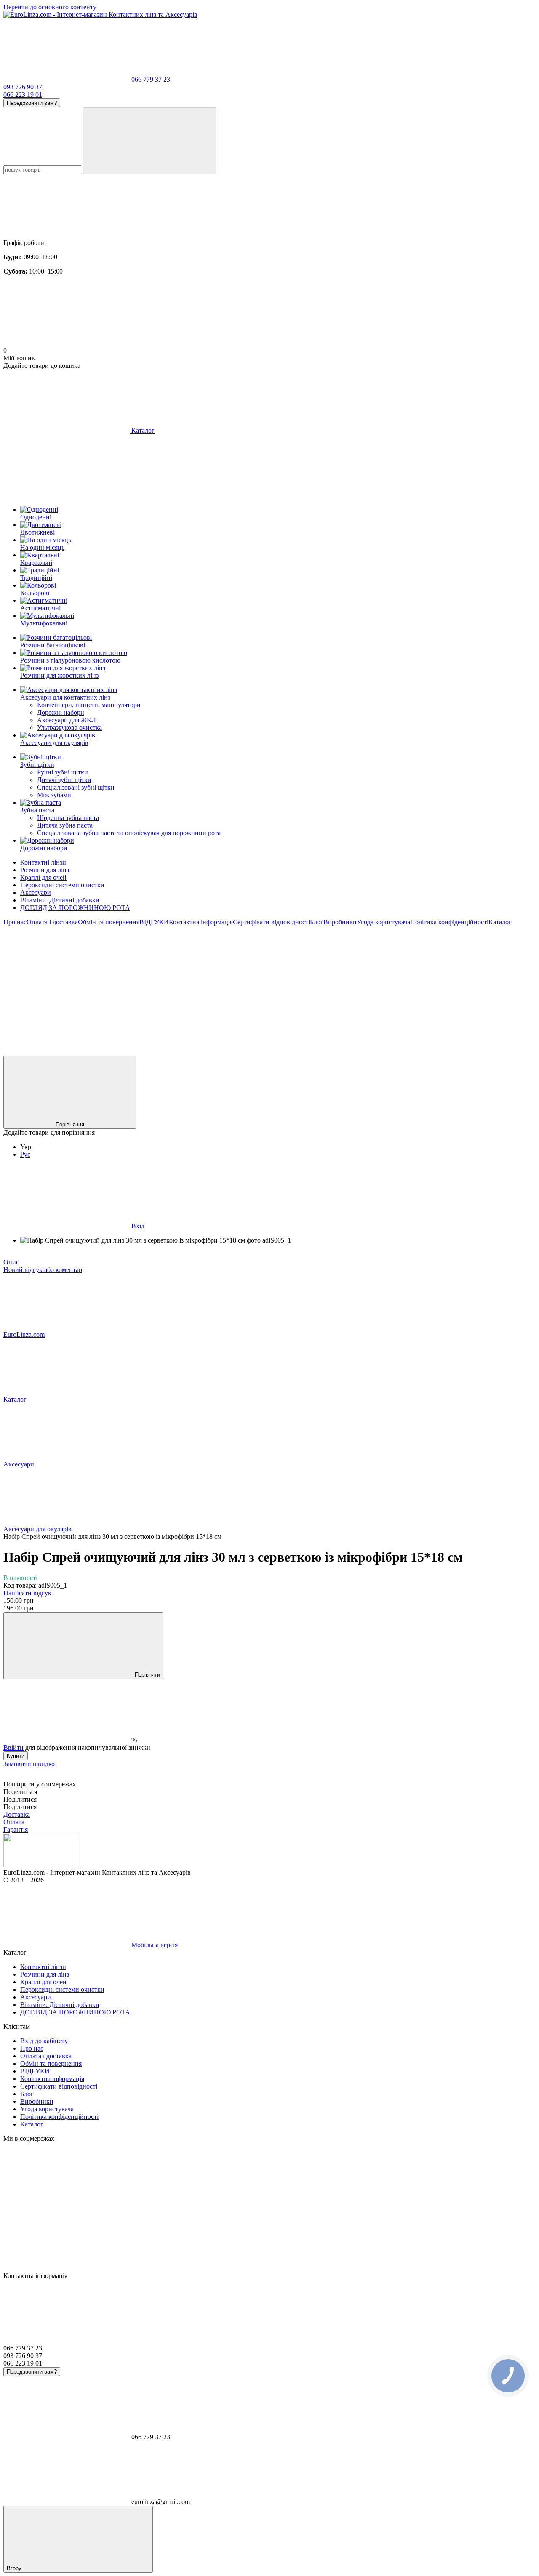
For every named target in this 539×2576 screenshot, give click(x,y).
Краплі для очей (43, 877)
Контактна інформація (201, 922)
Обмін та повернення (109, 922)
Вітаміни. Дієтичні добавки (60, 900)
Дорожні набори (61, 712)
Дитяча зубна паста (65, 825)
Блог (317, 922)
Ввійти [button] (13, 1747)
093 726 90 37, (24, 87)
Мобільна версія (154, 1945)
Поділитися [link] (20, 1799)
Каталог (500, 922)
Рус (25, 1154)
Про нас (15, 922)
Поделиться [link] (20, 1792)
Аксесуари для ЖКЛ (67, 720)
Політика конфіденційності (449, 922)
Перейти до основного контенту (50, 7)
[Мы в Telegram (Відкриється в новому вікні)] (319, 987)
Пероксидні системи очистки (62, 885)
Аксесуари (36, 893)
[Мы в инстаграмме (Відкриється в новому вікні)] (193, 987)
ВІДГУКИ (154, 922)
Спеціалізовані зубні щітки (76, 787)
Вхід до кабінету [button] (44, 2041)
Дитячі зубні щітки (64, 780)
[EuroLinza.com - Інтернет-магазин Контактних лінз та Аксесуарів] (41, 1865)
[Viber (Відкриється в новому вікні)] (446, 987)
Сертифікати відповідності (271, 922)
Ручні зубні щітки (63, 772)
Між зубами (54, 795)
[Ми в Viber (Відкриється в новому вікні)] (67, 1052)
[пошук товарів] (149, 141)
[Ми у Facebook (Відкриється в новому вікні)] (67, 987)
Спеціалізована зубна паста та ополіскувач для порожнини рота (129, 833)
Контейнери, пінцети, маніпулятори (89, 705)
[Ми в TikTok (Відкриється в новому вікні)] (193, 1052)
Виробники (340, 922)
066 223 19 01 (23, 94)
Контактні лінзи (43, 862)
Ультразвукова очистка (69, 728)
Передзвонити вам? (32, 103)
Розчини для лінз (45, 870)
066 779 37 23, (152, 79)
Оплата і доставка (52, 922)
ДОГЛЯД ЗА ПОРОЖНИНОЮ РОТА (75, 908)
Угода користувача (383, 922)
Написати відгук (27, 1593)
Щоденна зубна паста (68, 818)
